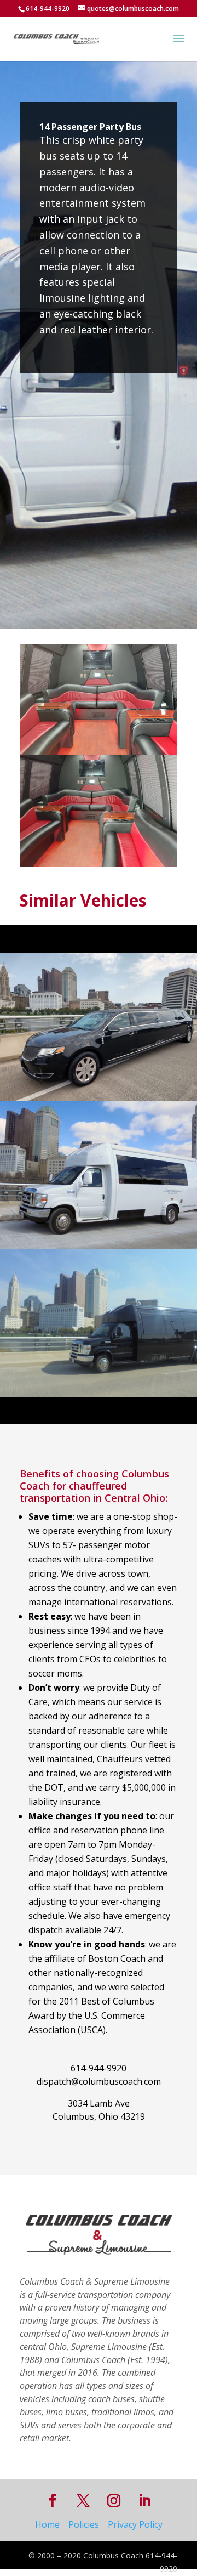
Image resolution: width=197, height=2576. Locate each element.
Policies (84, 2524)
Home (47, 2524)
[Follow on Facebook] (53, 2501)
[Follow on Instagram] (114, 2501)
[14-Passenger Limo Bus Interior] (99, 866)
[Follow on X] (83, 2501)
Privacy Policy (135, 2524)
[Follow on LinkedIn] (144, 2501)
